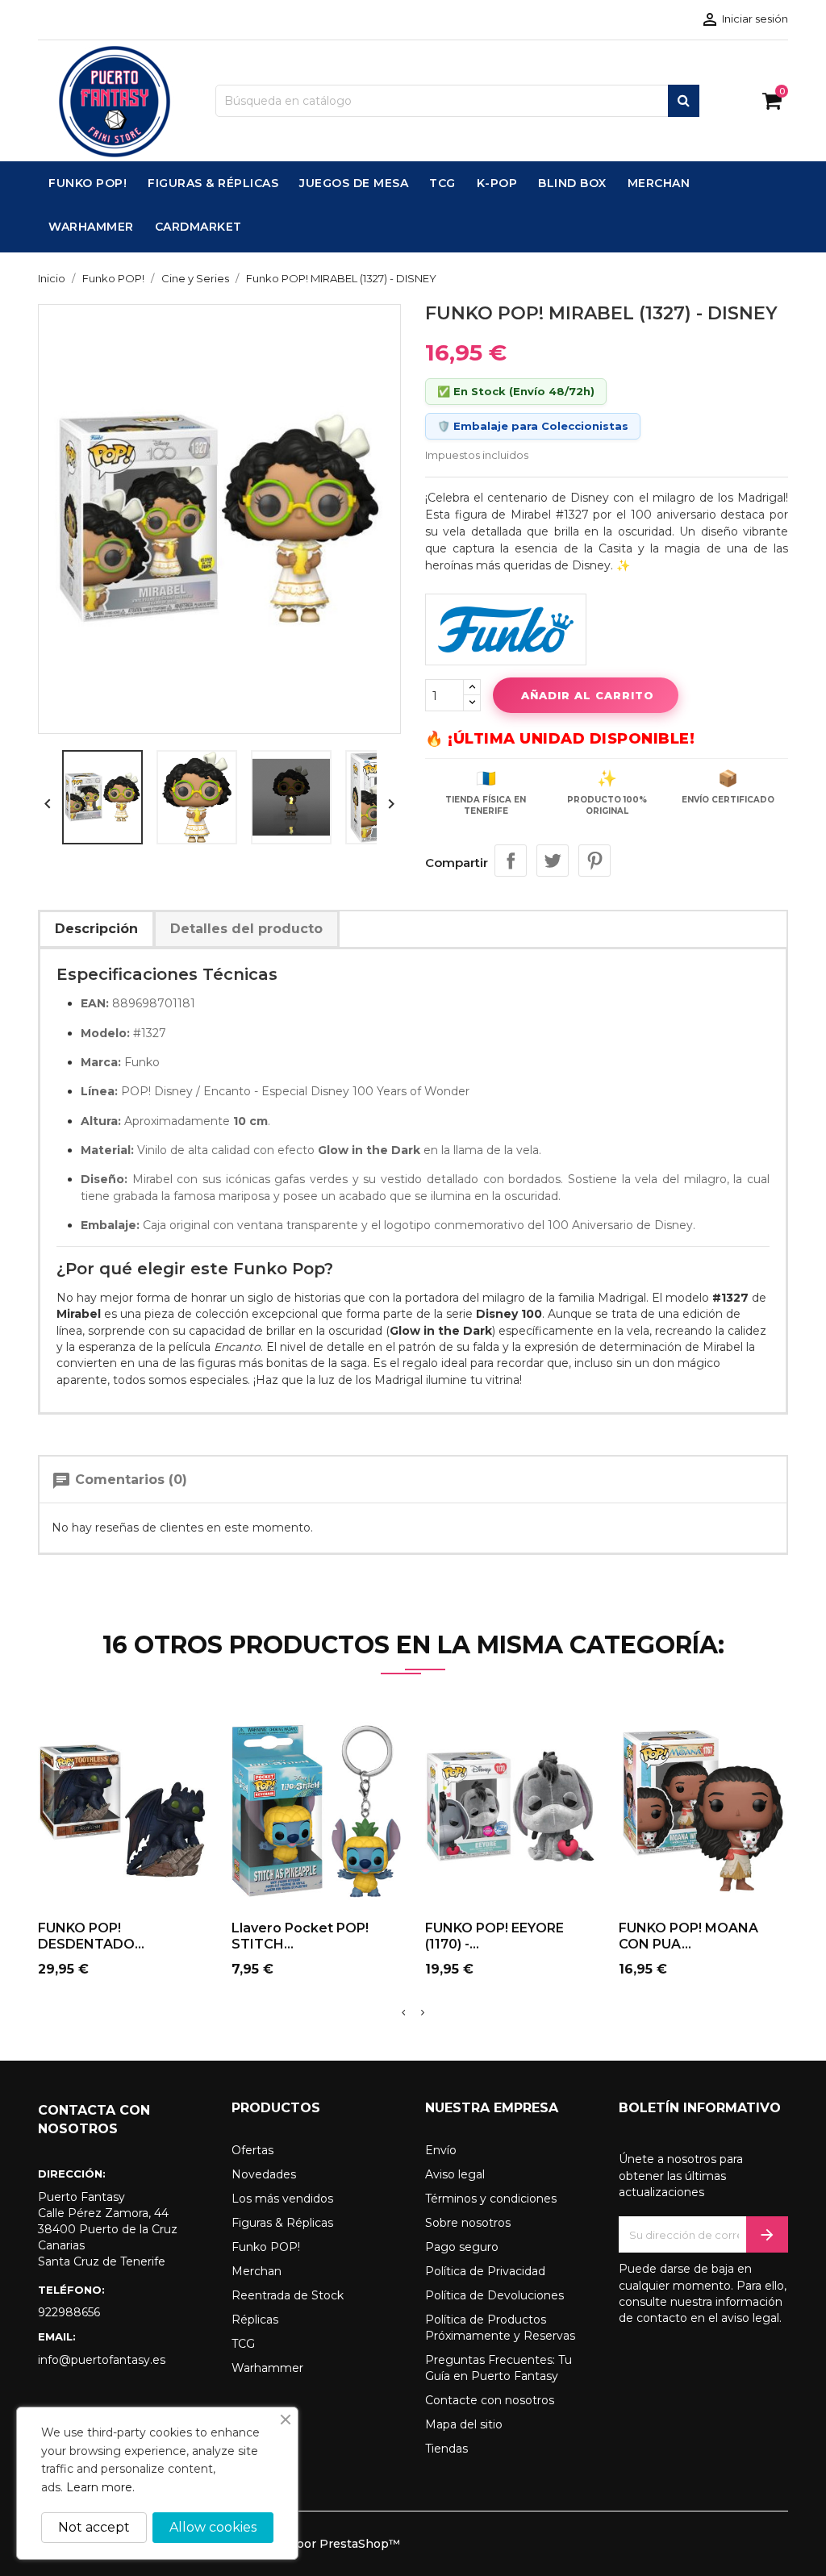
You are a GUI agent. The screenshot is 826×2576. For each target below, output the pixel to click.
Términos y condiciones (491, 2199)
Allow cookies (213, 2527)
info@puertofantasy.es (102, 2360)
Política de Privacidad (485, 2271)
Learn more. (100, 2487)
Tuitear (553, 861)
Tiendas (446, 2449)
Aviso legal (455, 2174)
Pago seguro (462, 2247)
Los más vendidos (282, 2199)
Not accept (94, 2527)
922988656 (69, 2312)
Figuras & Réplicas (282, 2223)
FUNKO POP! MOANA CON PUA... (688, 1936)
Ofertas (252, 2150)
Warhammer (267, 2368)
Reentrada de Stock (288, 2295)
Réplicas (255, 2320)
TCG (243, 2344)
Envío (441, 2150)
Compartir (511, 861)
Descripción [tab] (96, 929)
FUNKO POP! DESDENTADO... (91, 1936)
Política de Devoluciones (494, 2295)
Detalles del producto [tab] (246, 929)
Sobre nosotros (468, 2223)
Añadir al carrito (588, 695)
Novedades (264, 2174)
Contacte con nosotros (490, 2400)
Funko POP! (266, 2247)
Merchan (257, 2271)
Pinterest (594, 861)
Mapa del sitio (464, 2424)
